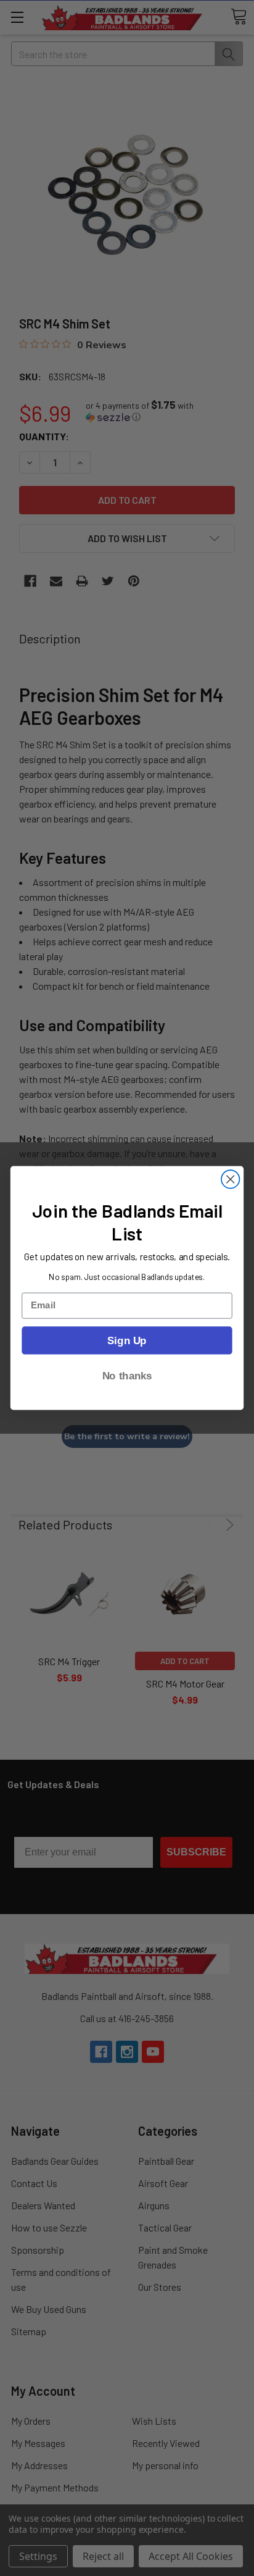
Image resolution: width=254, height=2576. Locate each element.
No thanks (127, 1376)
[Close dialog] (230, 1179)
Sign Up (127, 1340)
